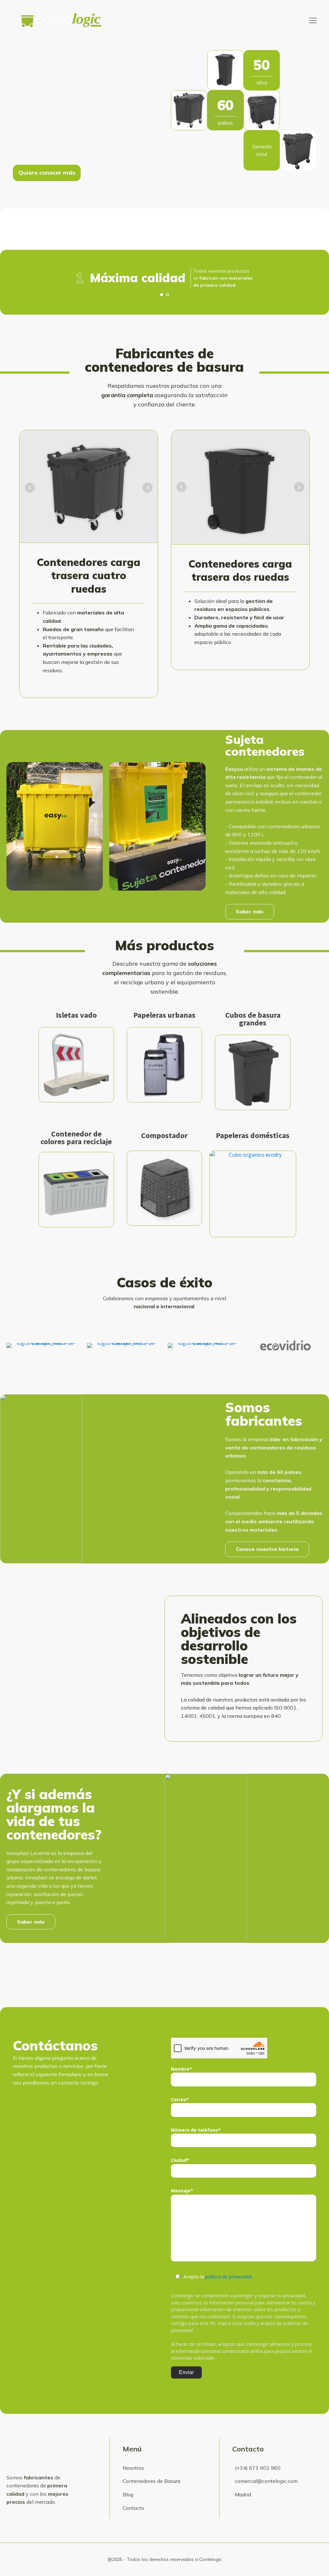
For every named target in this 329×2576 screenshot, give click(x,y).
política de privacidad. (229, 2276)
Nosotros (133, 2468)
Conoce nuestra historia (267, 1549)
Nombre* (182, 2069)
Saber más (250, 911)
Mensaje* (182, 2191)
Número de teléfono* (196, 2130)
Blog (128, 2494)
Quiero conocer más (47, 173)
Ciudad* (180, 2160)
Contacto (133, 2508)
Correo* (180, 2099)
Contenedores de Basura (151, 2481)
